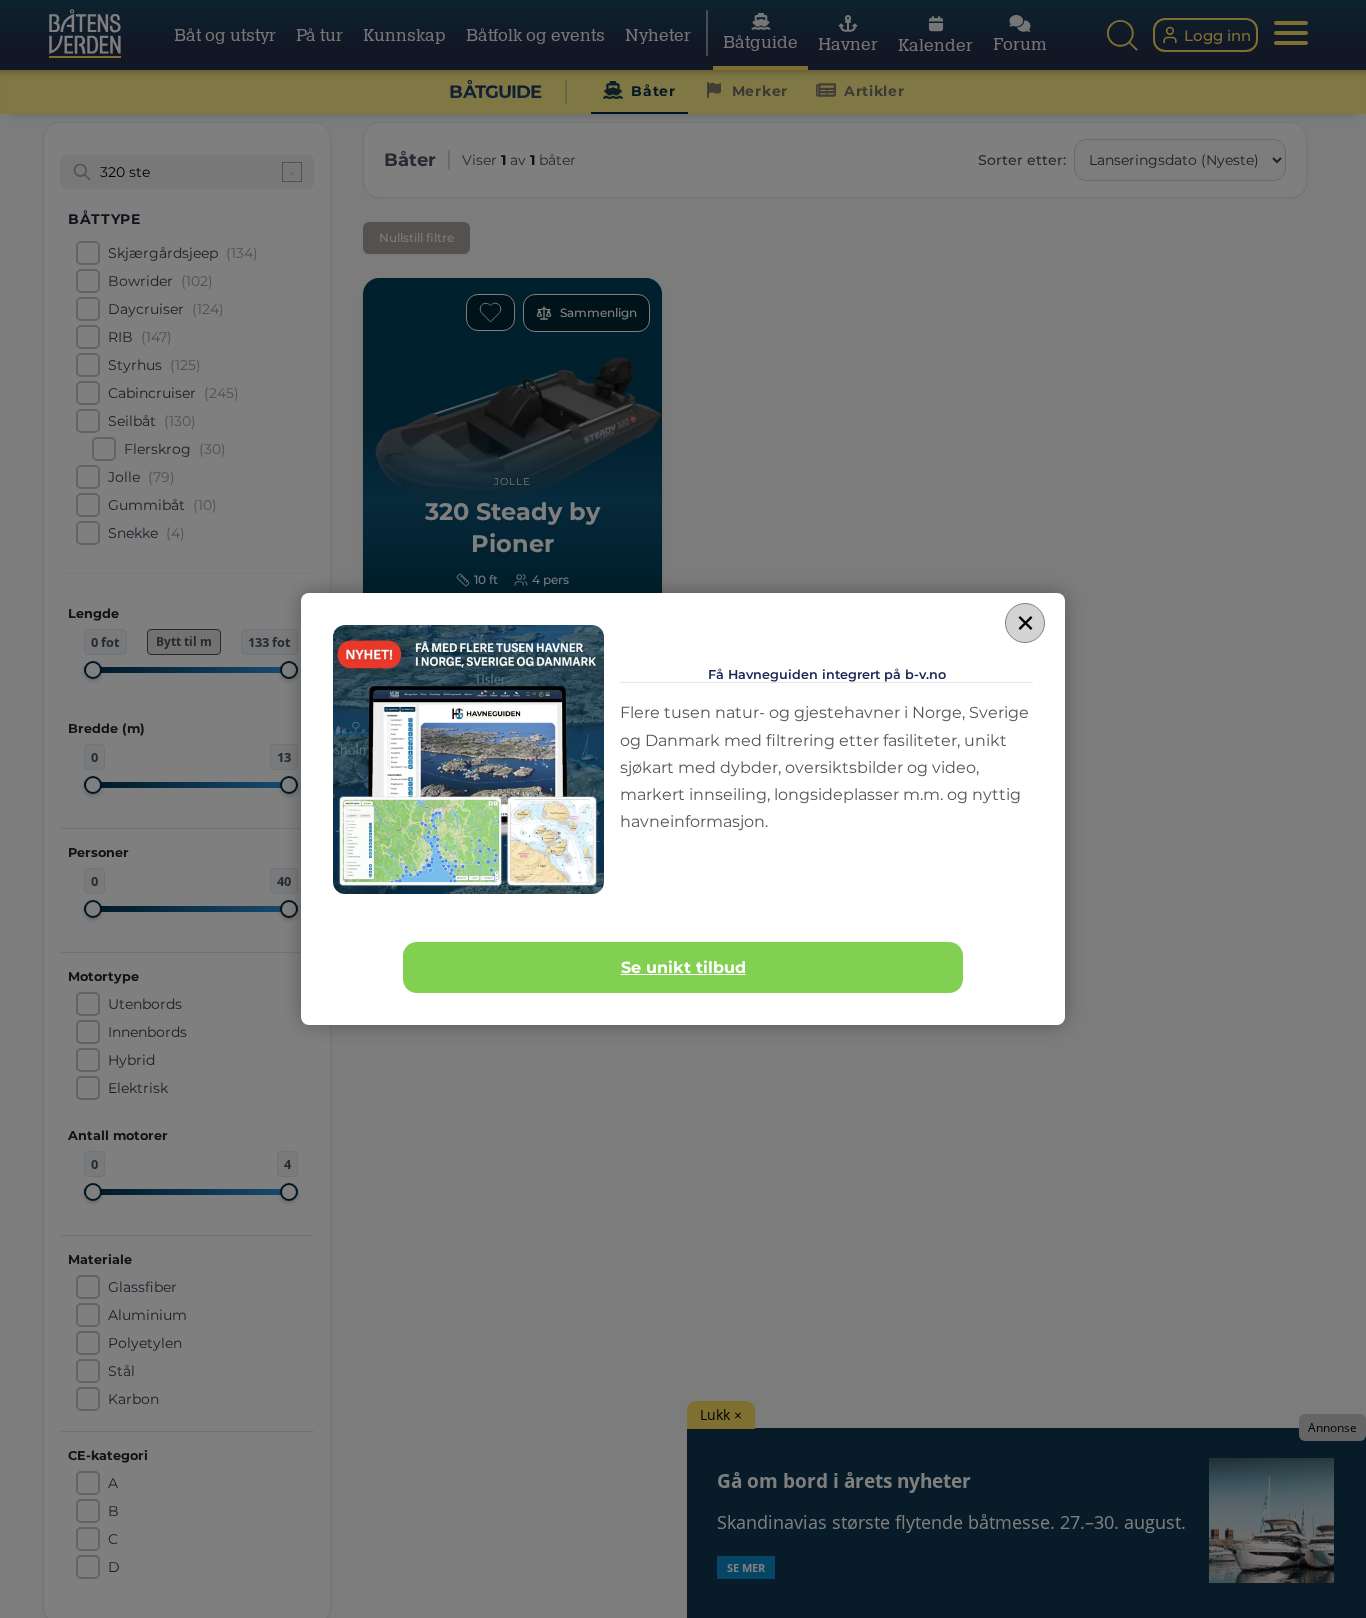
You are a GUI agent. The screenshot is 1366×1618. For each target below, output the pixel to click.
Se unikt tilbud (683, 967)
